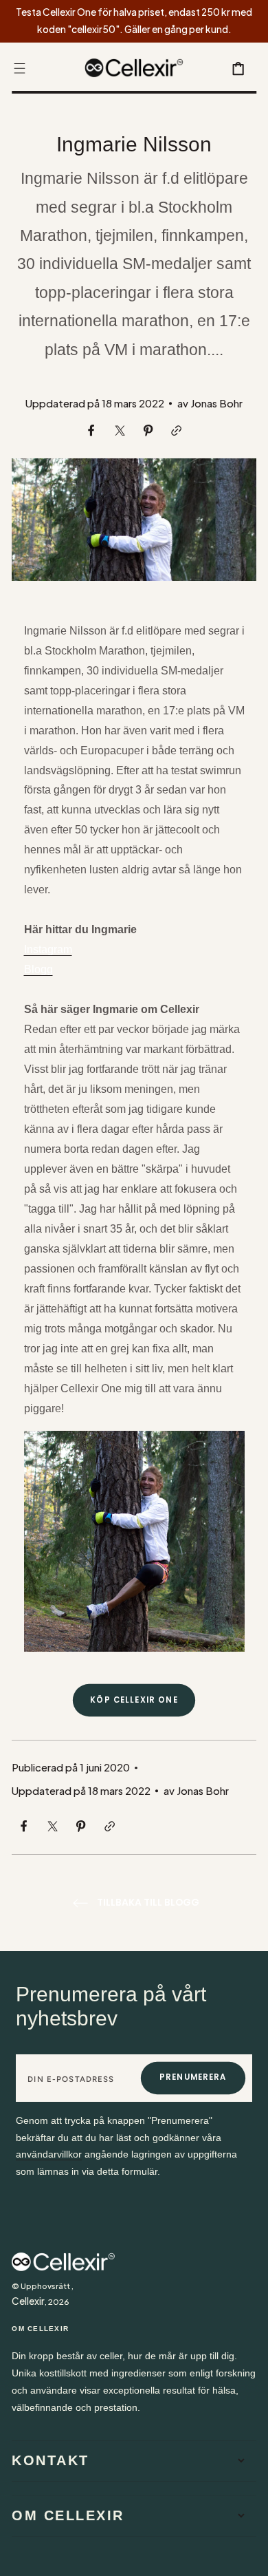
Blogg (38, 969)
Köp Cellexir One (134, 1700)
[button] (20, 68)
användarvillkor (49, 2154)
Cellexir (28, 2301)
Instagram (48, 949)
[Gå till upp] (248, 2556)
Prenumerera (193, 2077)
